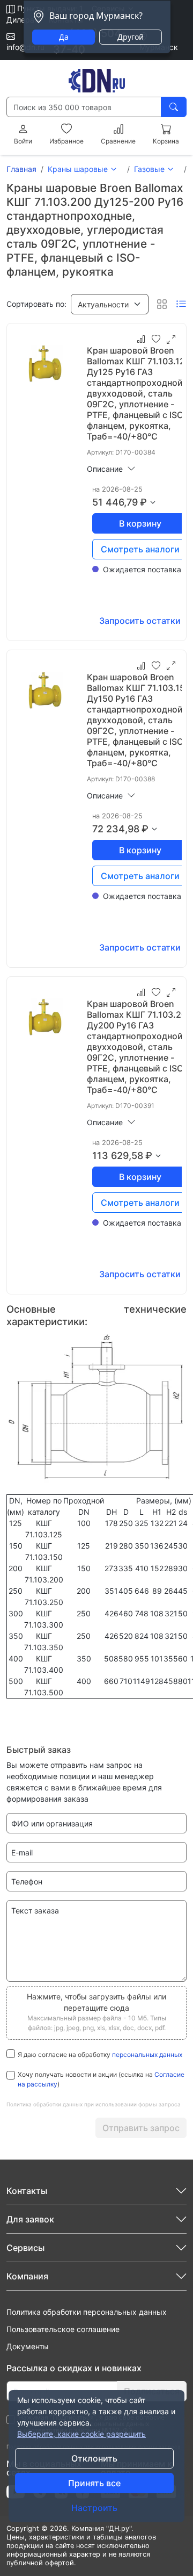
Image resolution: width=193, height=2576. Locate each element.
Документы (28, 2346)
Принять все (94, 2483)
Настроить (94, 2508)
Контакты (27, 2191)
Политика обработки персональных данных (87, 2312)
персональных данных (147, 2055)
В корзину (140, 523)
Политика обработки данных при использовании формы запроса (94, 2104)
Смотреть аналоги (140, 549)
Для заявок (30, 2219)
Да (64, 37)
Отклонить (94, 2458)
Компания (27, 2276)
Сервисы (25, 2248)
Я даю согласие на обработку (100, 2055)
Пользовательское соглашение (63, 2329)
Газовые (149, 169)
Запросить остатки (140, 621)
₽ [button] (143, 502)
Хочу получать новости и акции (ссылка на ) (101, 2079)
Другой (131, 37)
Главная (21, 169)
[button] (110, 304)
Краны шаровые (78, 169)
